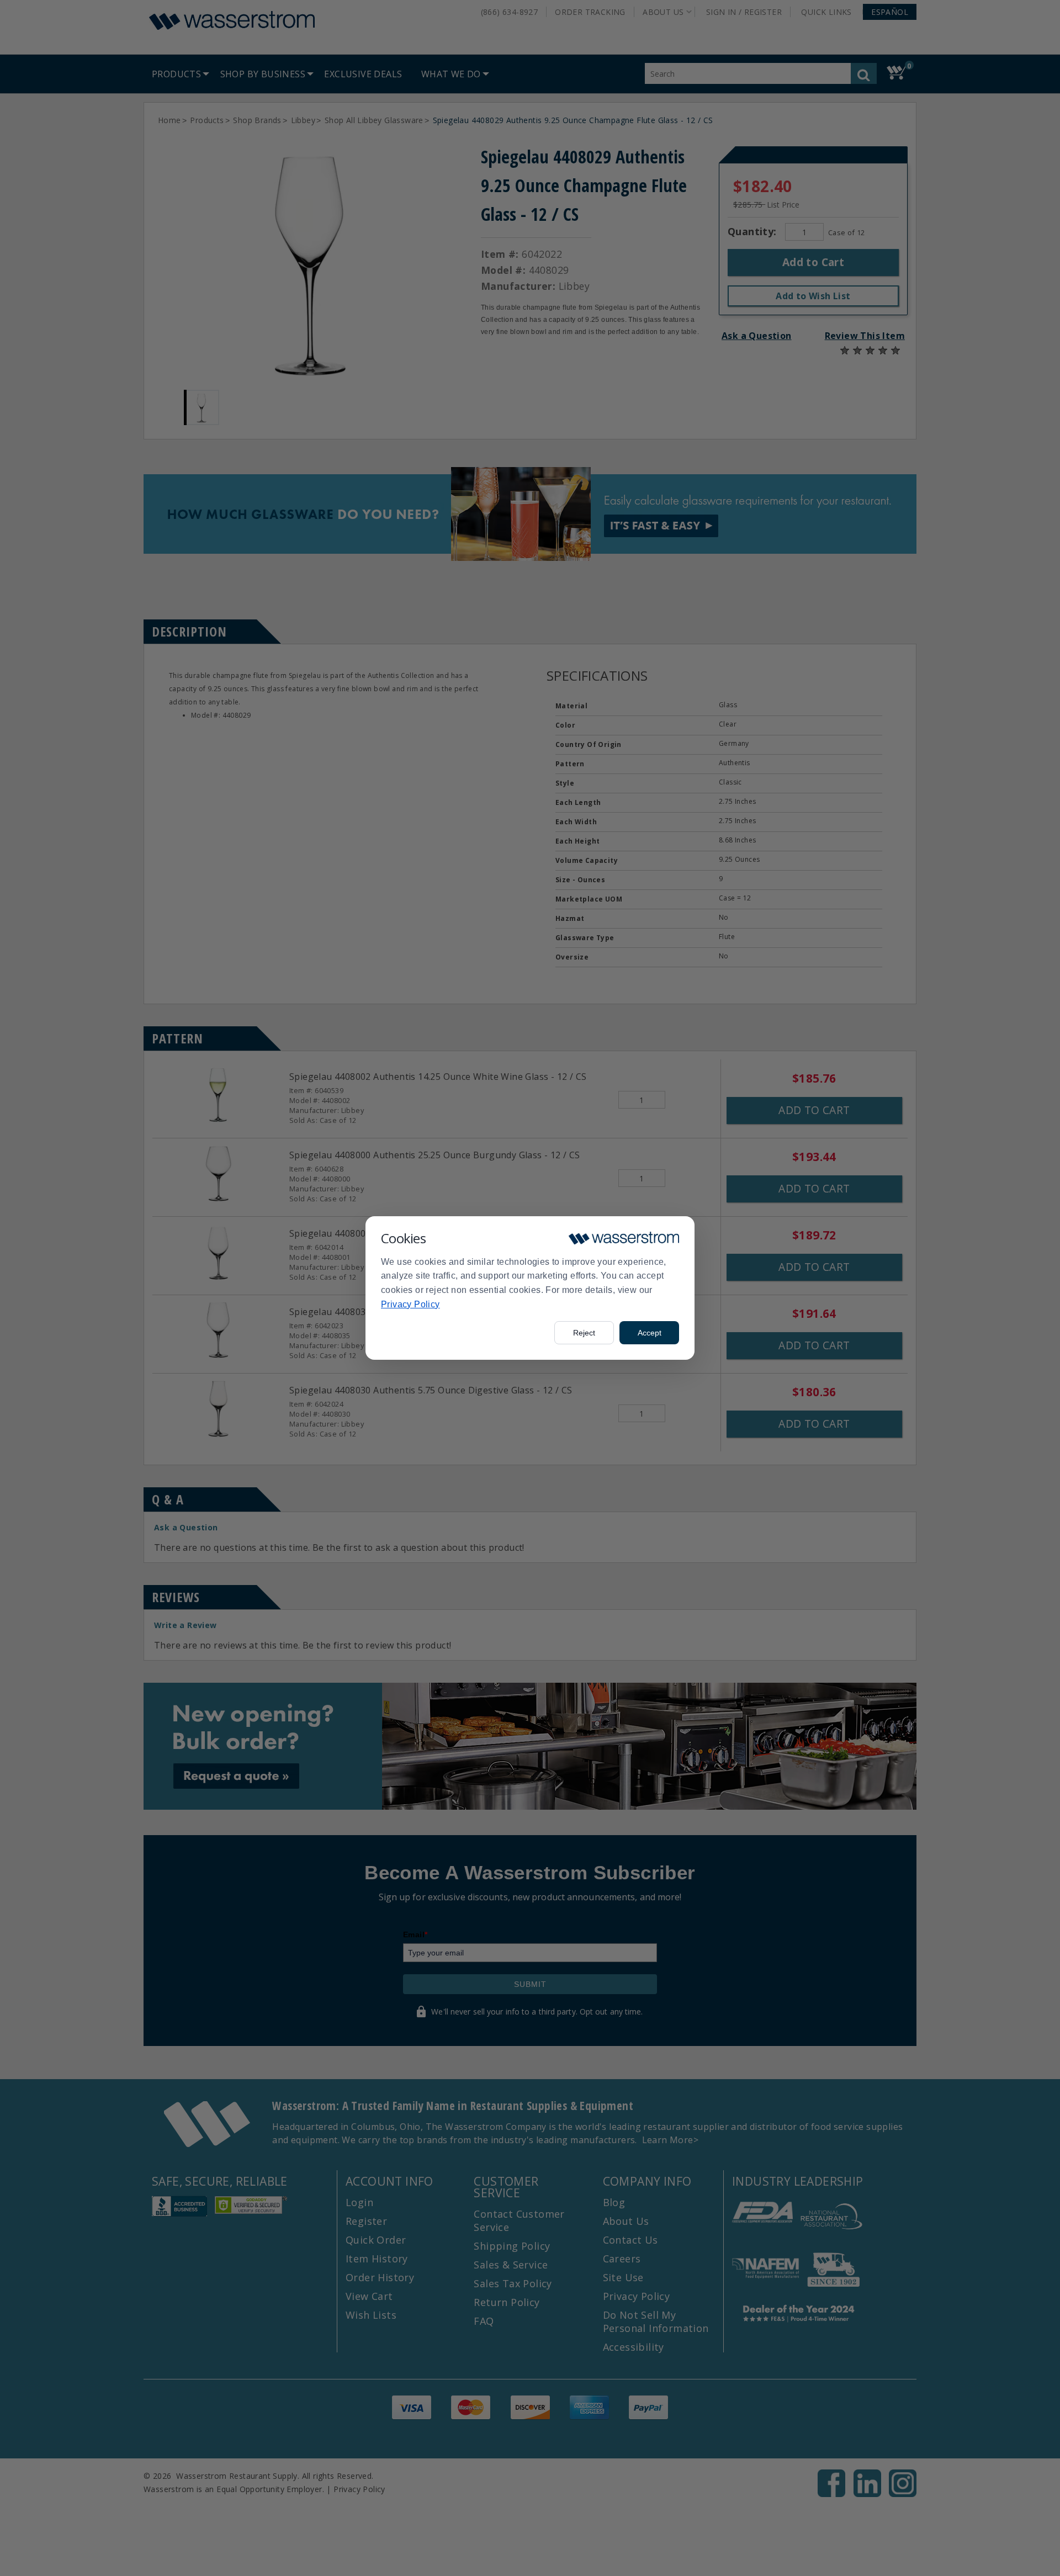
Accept (650, 1333)
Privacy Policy (410, 1304)
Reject (584, 1333)
